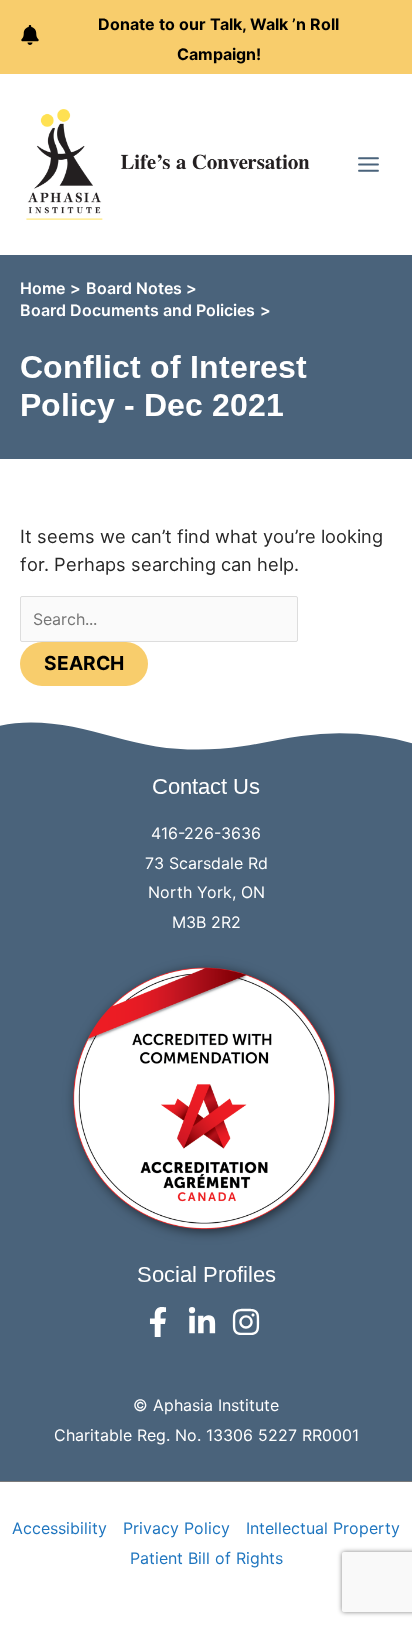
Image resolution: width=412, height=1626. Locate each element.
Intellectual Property (323, 1528)
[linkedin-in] (206, 1322)
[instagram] (250, 1322)
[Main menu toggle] (368, 164)
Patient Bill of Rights (206, 1558)
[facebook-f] (162, 1322)
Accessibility (59, 1528)
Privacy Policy (176, 1528)
